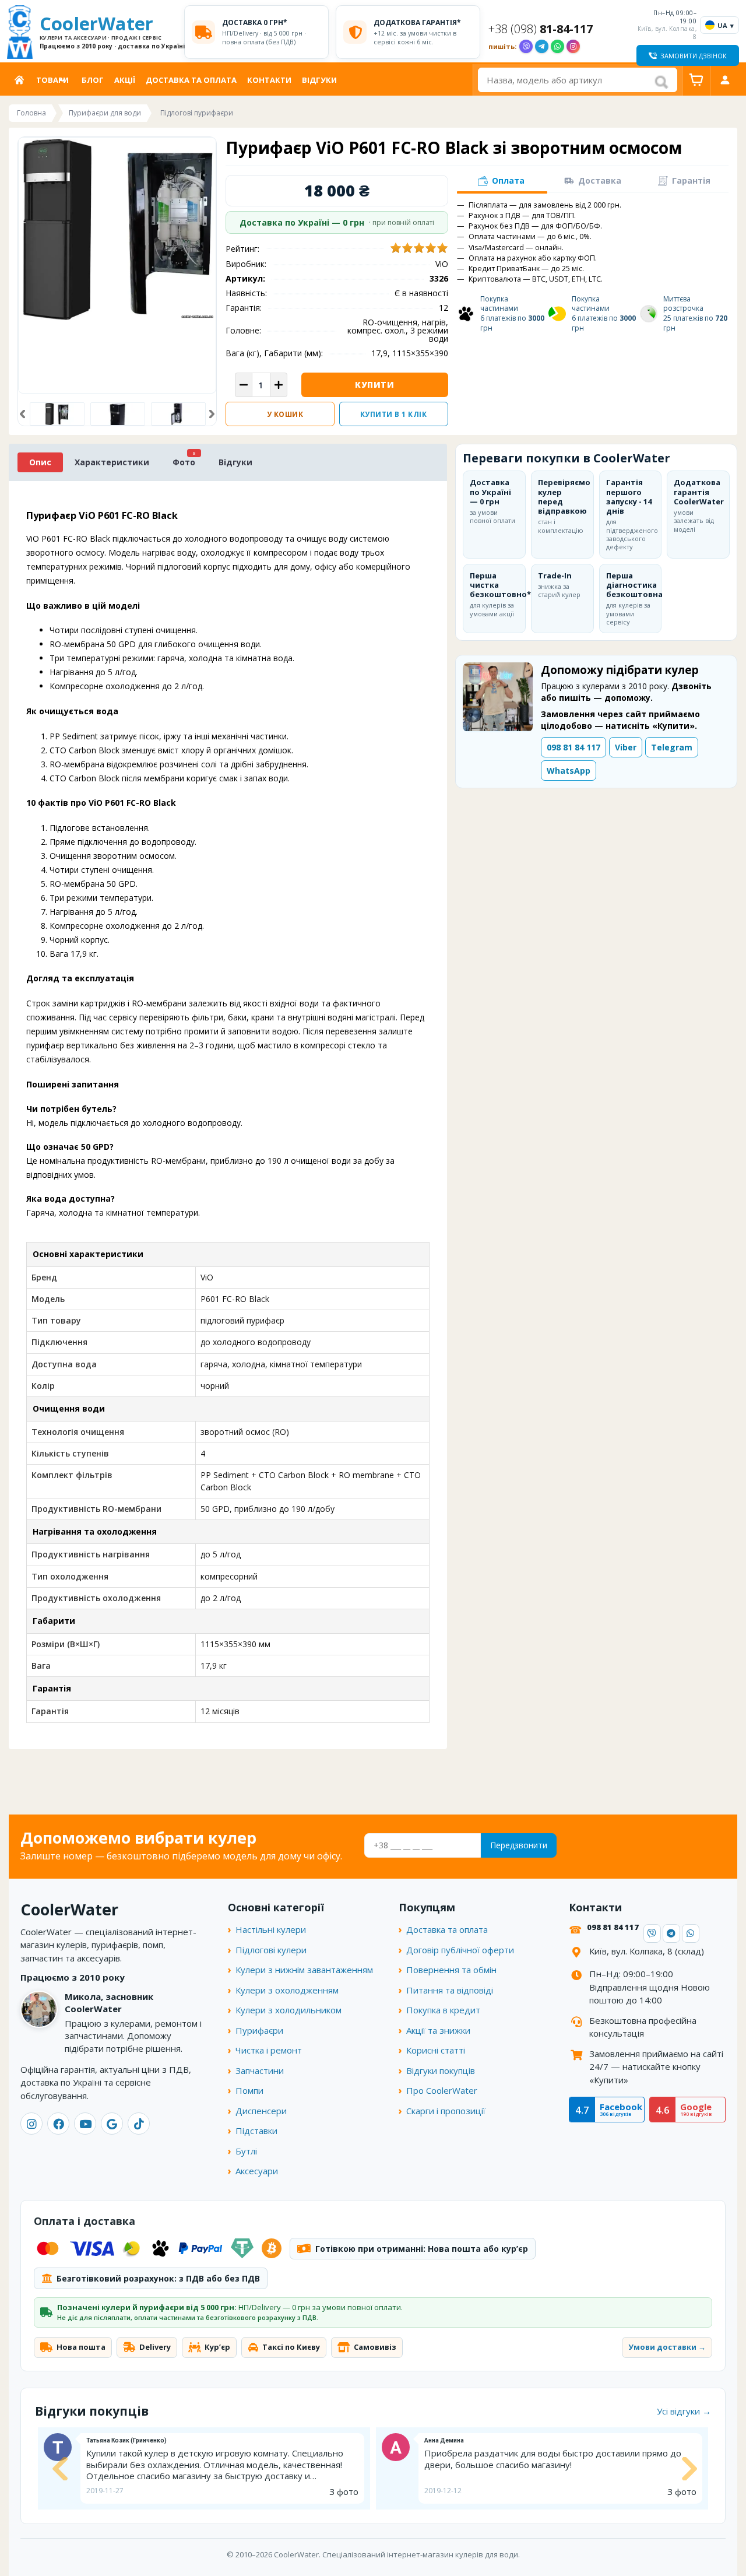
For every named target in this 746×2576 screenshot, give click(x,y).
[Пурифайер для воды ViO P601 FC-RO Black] (118, 414)
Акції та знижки (438, 2030)
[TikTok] (139, 2124)
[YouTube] (85, 2124)
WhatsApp (569, 771)
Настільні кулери (271, 1929)
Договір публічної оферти (460, 1950)
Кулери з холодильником (288, 2010)
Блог (93, 80)
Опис (40, 462)
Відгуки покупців (441, 2070)
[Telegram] (671, 1933)
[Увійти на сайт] (725, 80)
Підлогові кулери (271, 1950)
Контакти (269, 80)
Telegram (672, 747)
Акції (125, 80)
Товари (52, 80)
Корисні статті (436, 2050)
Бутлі (246, 2151)
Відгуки (319, 80)
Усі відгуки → (684, 2411)
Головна (22, 80)
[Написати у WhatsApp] (557, 46)
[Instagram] (31, 2124)
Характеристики (112, 462)
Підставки (256, 2131)
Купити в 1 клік (394, 414)
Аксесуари (257, 2171)
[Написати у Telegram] (542, 46)
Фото (184, 462)
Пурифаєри (259, 2030)
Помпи (249, 2090)
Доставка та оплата (191, 80)
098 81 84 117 (573, 747)
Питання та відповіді (450, 1990)
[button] (22, 414)
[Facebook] (58, 2124)
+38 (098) (541, 29)
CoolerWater (108, 32)
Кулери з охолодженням (287, 1990)
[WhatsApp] (691, 1933)
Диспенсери (261, 2111)
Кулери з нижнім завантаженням (304, 1970)
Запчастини (260, 2070)
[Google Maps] (112, 2124)
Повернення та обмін (451, 1970)
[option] (57, 414)
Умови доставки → (667, 2347)
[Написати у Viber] (526, 46)
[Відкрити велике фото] (117, 229)
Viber (626, 747)
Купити (374, 385)
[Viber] (652, 1933)
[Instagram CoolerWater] (573, 46)
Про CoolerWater (442, 2090)
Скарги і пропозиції (446, 2111)
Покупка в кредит (443, 2010)
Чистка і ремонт (269, 2050)
